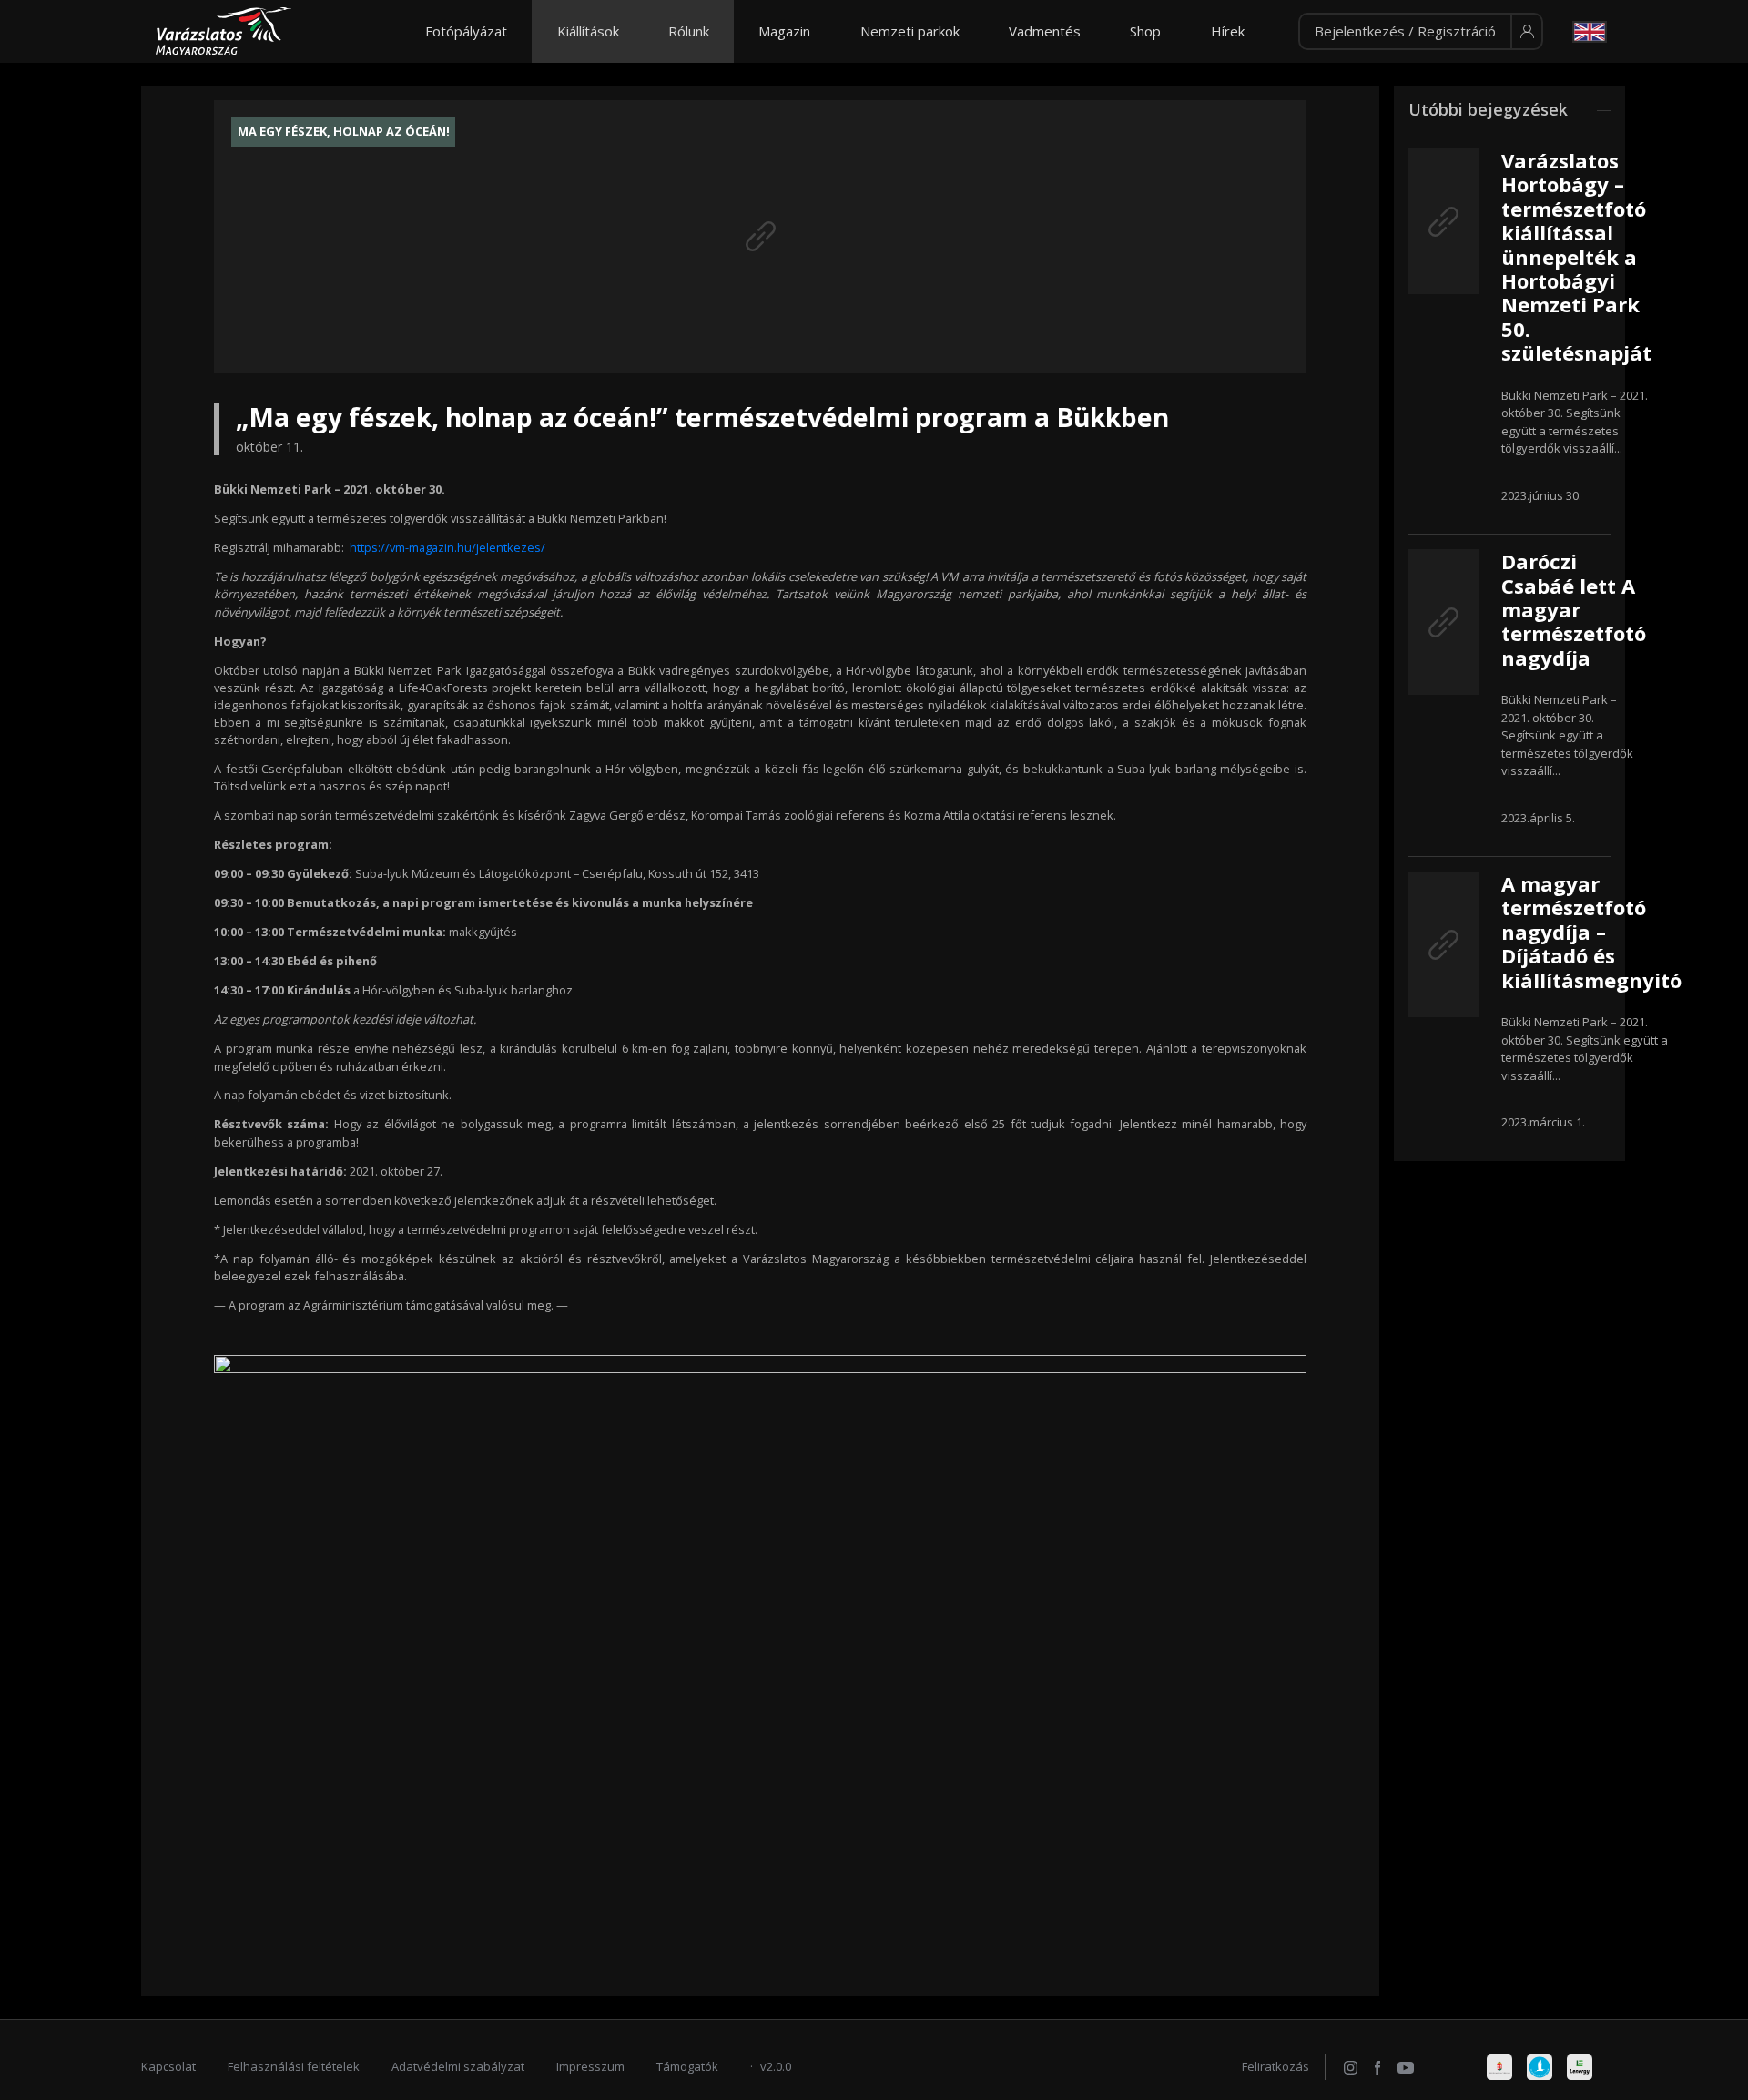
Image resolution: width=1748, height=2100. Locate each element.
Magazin (784, 31)
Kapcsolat (168, 2066)
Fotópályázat (466, 31)
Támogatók (687, 2066)
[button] (1421, 32)
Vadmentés (1045, 31)
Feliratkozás (1275, 2066)
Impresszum (590, 2066)
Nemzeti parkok (910, 31)
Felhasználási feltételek (294, 2066)
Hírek (1228, 31)
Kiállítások (588, 31)
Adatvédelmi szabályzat (458, 2066)
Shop (1145, 31)
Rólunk (689, 31)
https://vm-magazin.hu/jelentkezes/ (447, 547)
